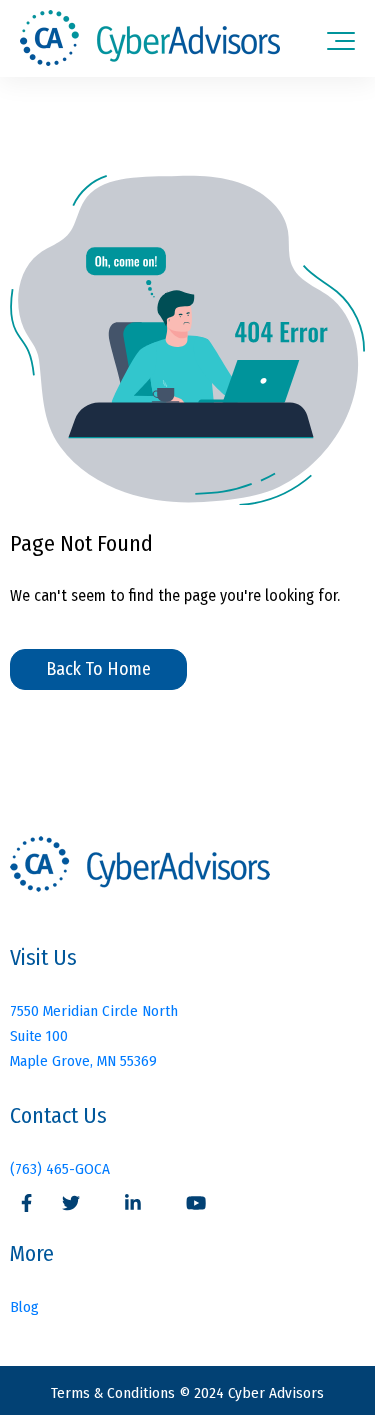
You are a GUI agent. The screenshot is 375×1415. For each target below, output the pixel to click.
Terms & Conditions (115, 1393)
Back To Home (98, 669)
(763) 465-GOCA (60, 1169)
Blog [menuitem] (24, 1307)
